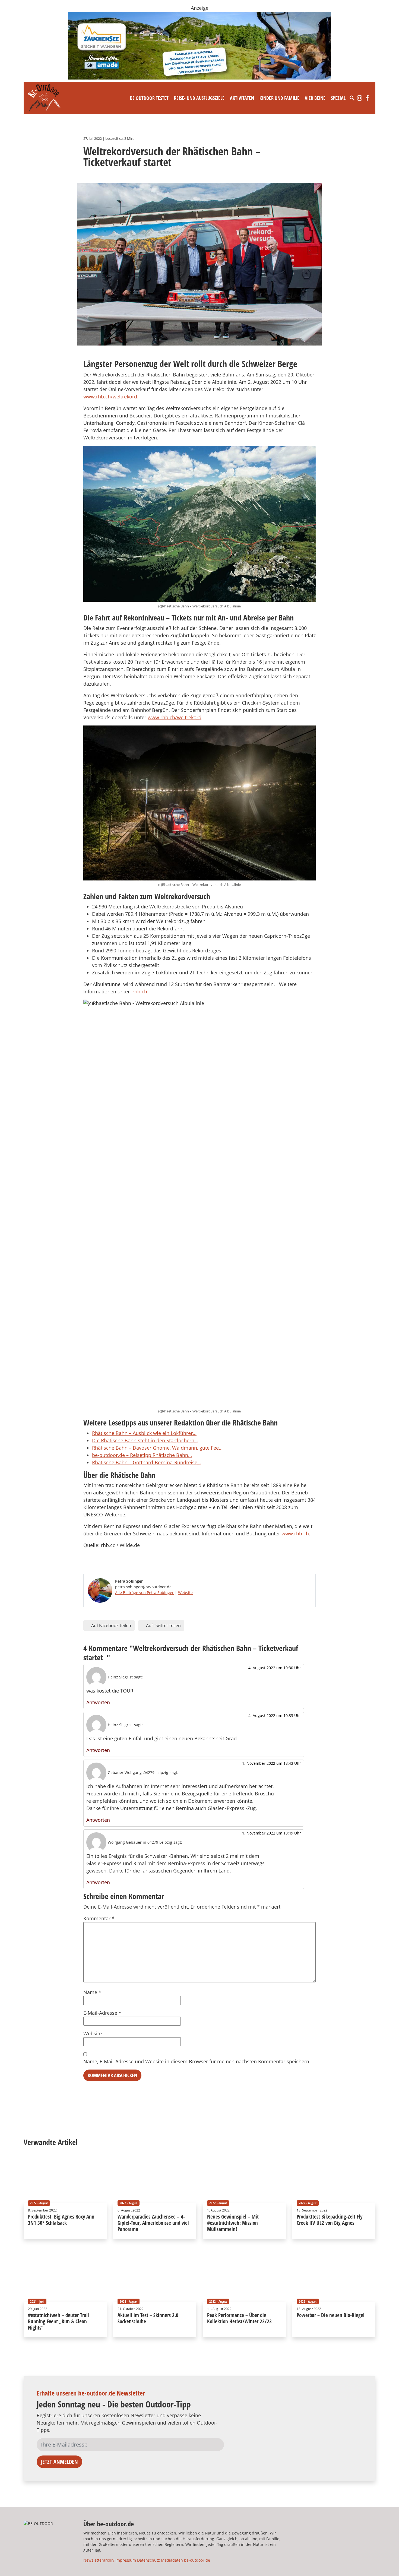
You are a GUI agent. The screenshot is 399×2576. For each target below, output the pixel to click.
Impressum (126, 2560)
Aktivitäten (242, 98)
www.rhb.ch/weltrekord (175, 717)
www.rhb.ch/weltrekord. (111, 397)
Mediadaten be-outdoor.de (186, 2560)
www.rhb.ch (295, 1533)
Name (92, 1992)
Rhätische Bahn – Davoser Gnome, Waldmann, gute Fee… (157, 1448)
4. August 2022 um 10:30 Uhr (275, 1668)
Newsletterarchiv (99, 2560)
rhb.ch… (142, 991)
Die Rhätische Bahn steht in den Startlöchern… (145, 1440)
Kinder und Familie (279, 98)
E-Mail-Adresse (102, 2013)
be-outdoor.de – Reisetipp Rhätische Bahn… (142, 1455)
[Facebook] (367, 98)
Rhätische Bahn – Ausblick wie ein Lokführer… (144, 1433)
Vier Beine (315, 98)
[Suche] (352, 98)
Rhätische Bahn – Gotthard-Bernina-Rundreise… (147, 1462)
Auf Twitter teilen (163, 1626)
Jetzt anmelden (59, 2462)
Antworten (98, 1702)
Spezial (338, 98)
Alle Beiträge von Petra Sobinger (144, 1593)
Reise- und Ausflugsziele (199, 98)
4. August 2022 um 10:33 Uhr (275, 1715)
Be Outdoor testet (149, 98)
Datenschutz (148, 2560)
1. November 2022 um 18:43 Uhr (272, 1763)
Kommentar (99, 1918)
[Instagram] (360, 98)
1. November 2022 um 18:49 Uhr (272, 1833)
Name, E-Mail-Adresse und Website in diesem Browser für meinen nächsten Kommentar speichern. (197, 2061)
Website (185, 1593)
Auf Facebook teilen (111, 1626)
